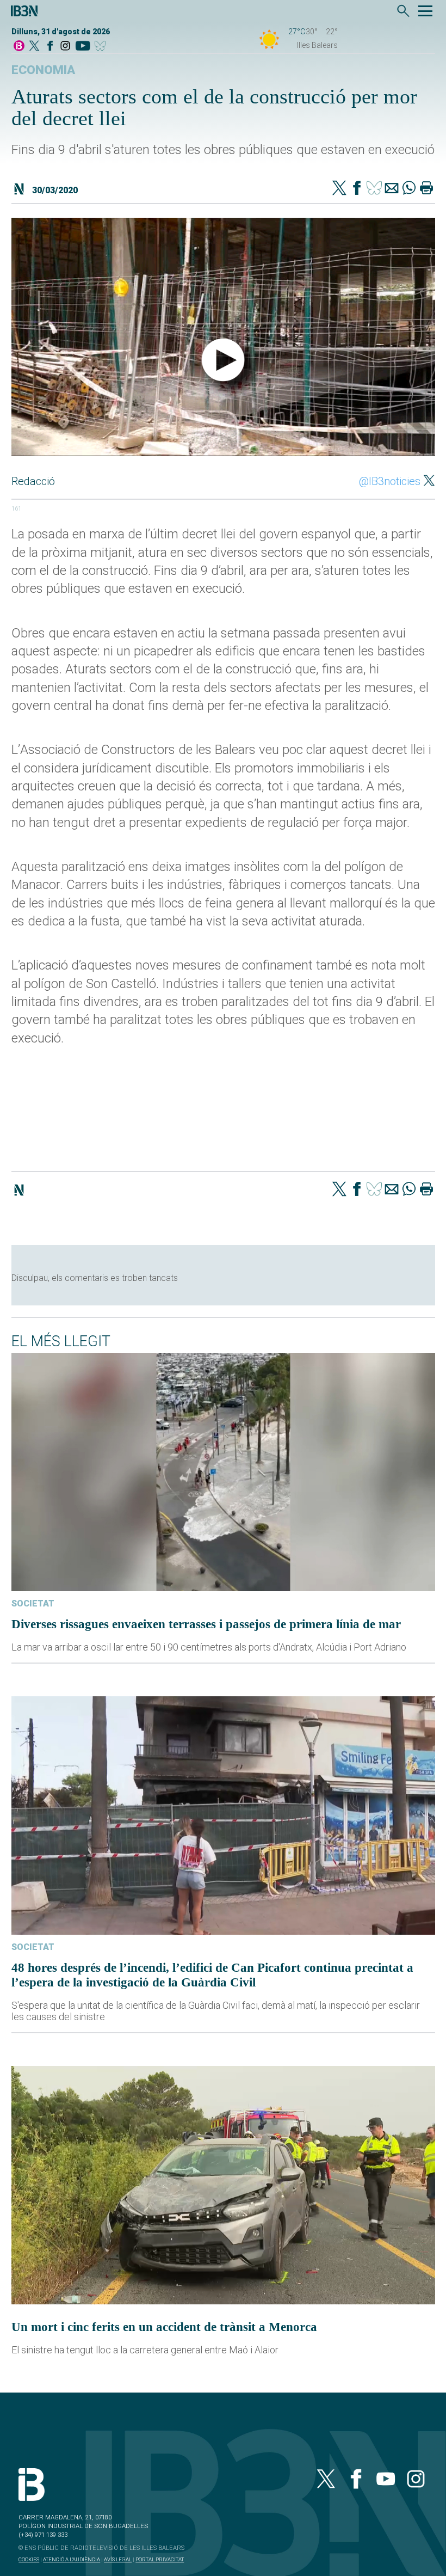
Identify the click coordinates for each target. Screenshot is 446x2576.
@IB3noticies (390, 481)
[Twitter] (339, 189)
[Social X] (34, 47)
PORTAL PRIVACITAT (160, 2559)
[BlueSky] (102, 47)
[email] (392, 189)
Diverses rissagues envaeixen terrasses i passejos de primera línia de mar (206, 1624)
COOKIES (29, 2559)
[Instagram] (65, 47)
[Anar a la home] (19, 47)
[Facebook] (50, 47)
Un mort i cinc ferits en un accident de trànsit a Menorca (164, 2327)
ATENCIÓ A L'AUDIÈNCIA (72, 2559)
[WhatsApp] (409, 189)
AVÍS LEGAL (118, 2559)
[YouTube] (82, 47)
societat (33, 1603)
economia (43, 70)
